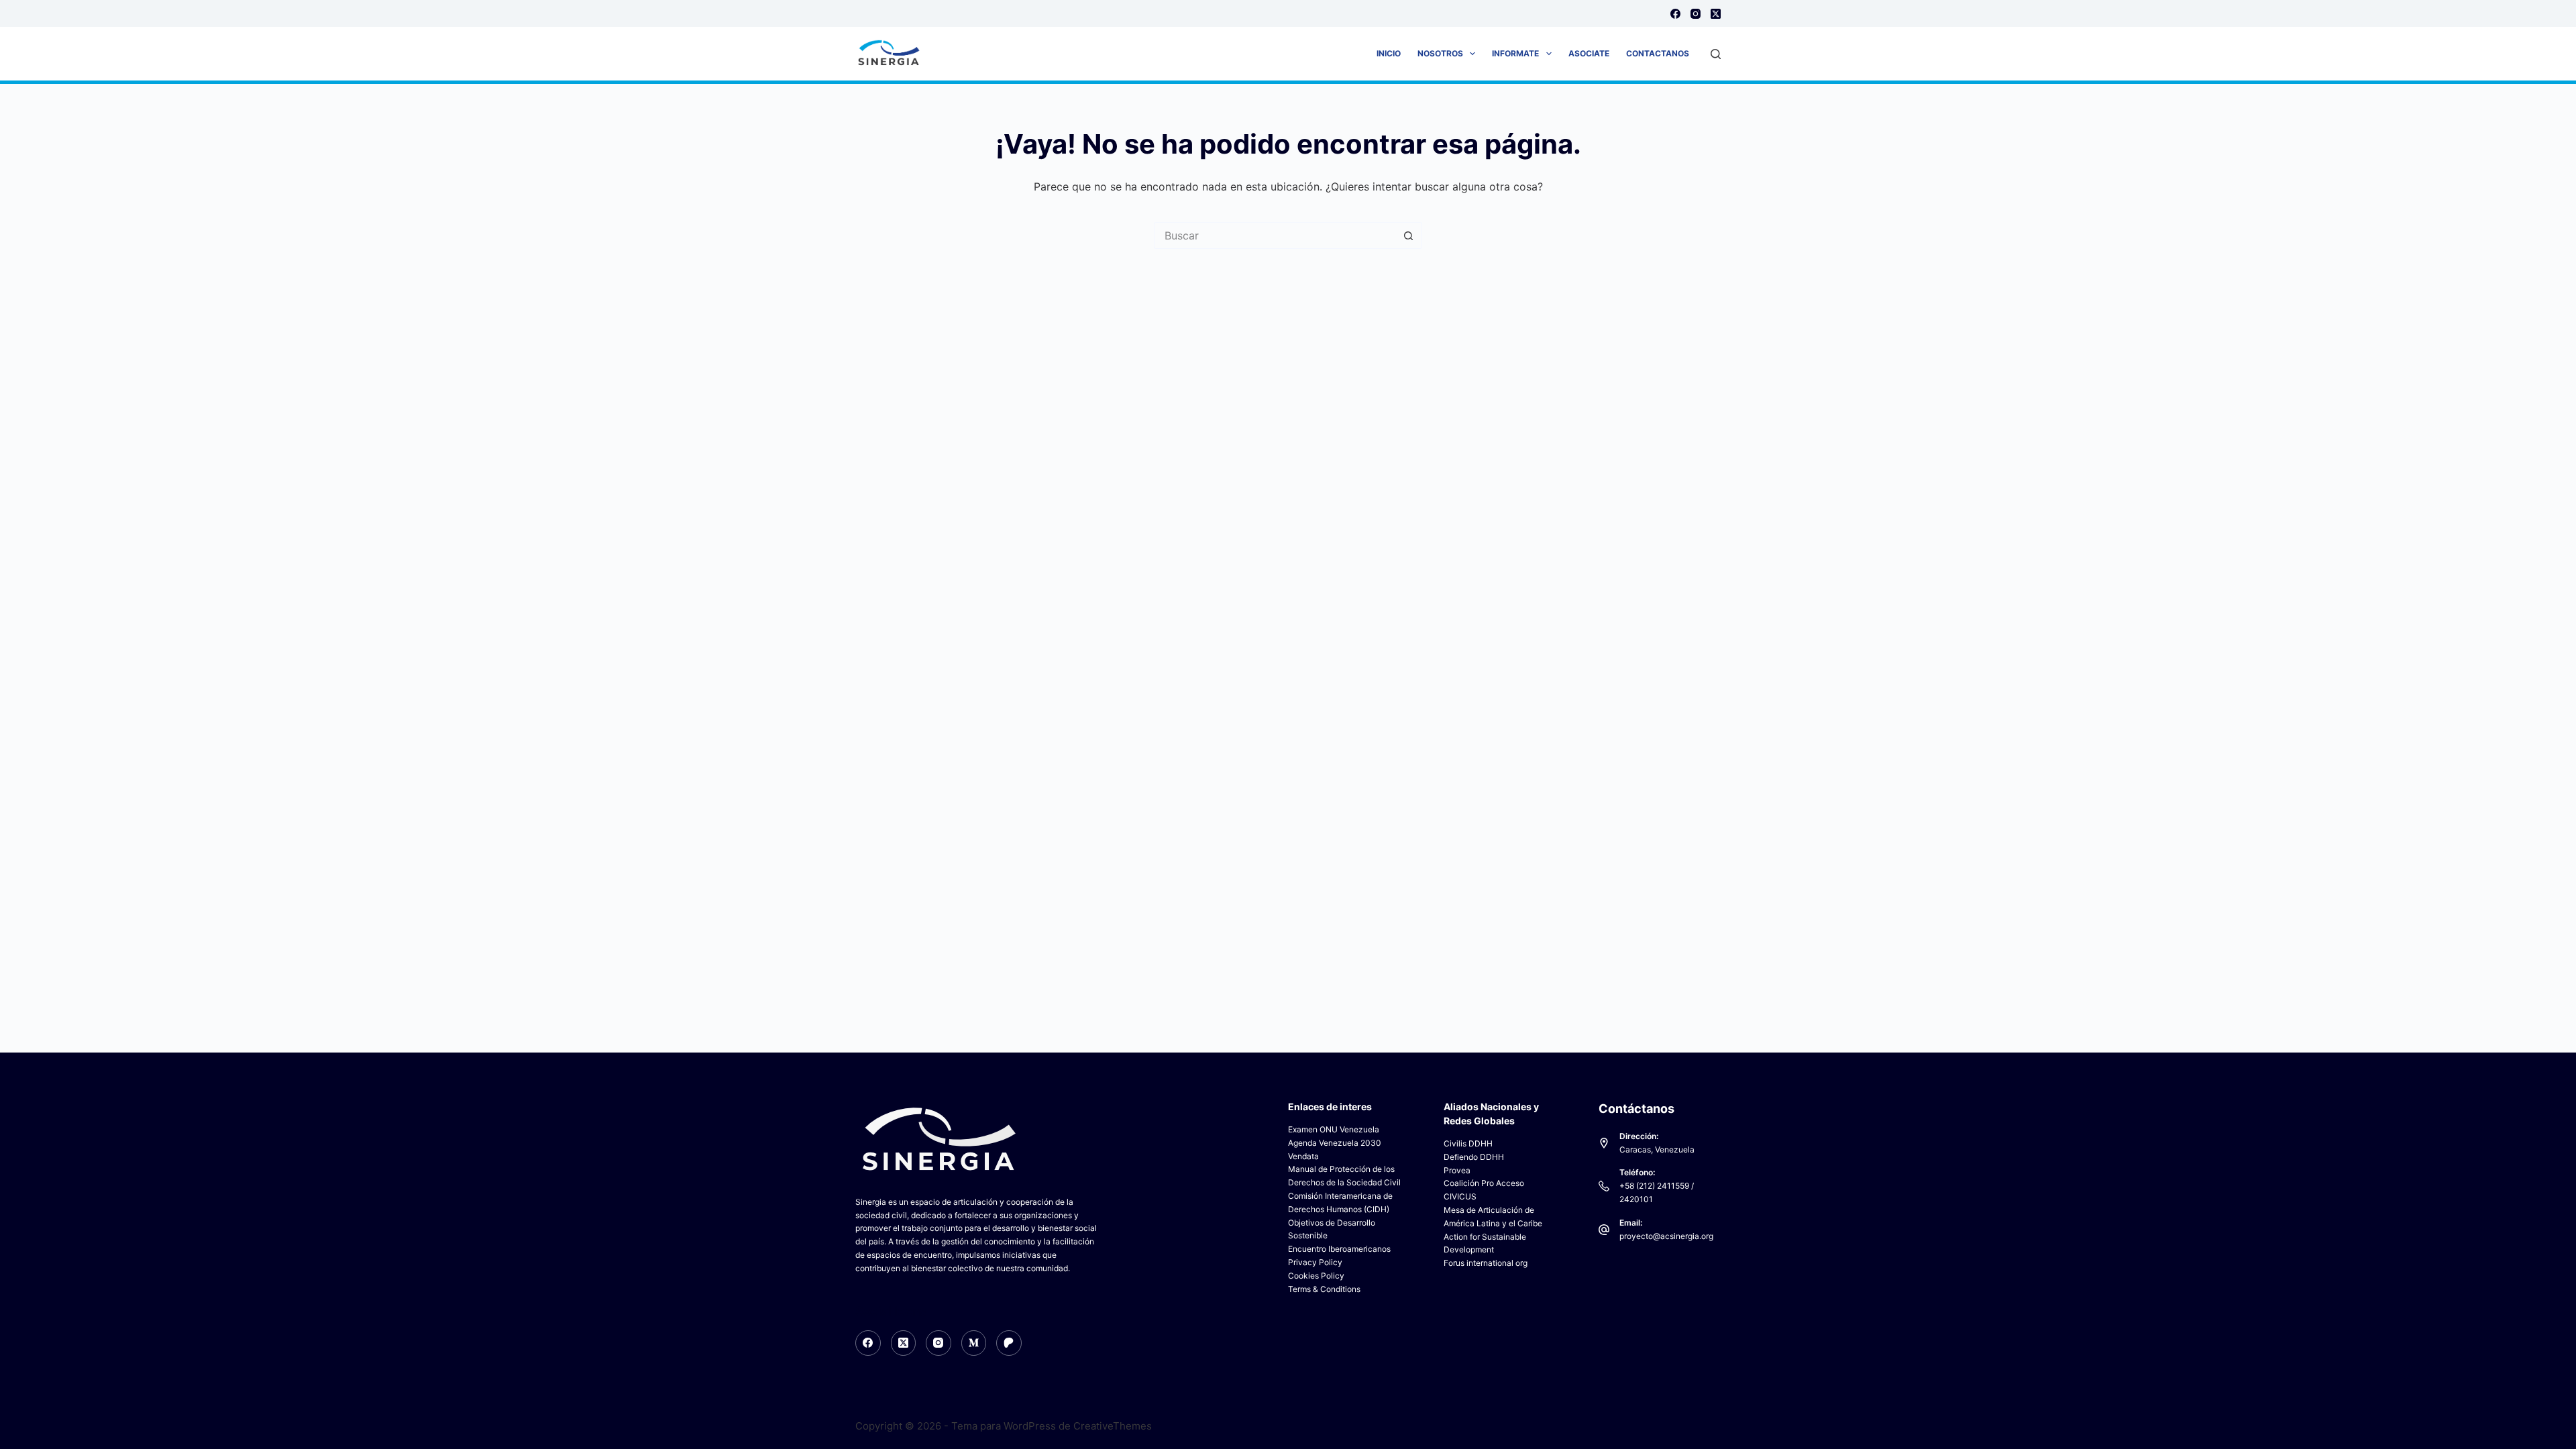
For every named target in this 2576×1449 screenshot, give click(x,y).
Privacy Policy (1315, 1262)
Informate (1515, 53)
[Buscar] (1716, 54)
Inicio (1389, 53)
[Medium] (974, 1343)
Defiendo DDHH (1474, 1157)
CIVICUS (1460, 1196)
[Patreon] (1009, 1343)
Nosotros (1440, 53)
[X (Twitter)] (1716, 14)
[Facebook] (1675, 14)
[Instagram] (1696, 14)
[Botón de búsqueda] (1409, 235)
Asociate (1589, 53)
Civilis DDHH (1468, 1143)
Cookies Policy (1316, 1276)
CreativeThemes (1113, 1426)
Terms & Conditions (1324, 1289)
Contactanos (1658, 53)
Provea (1457, 1170)
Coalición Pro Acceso (1484, 1183)
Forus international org (1486, 1263)
